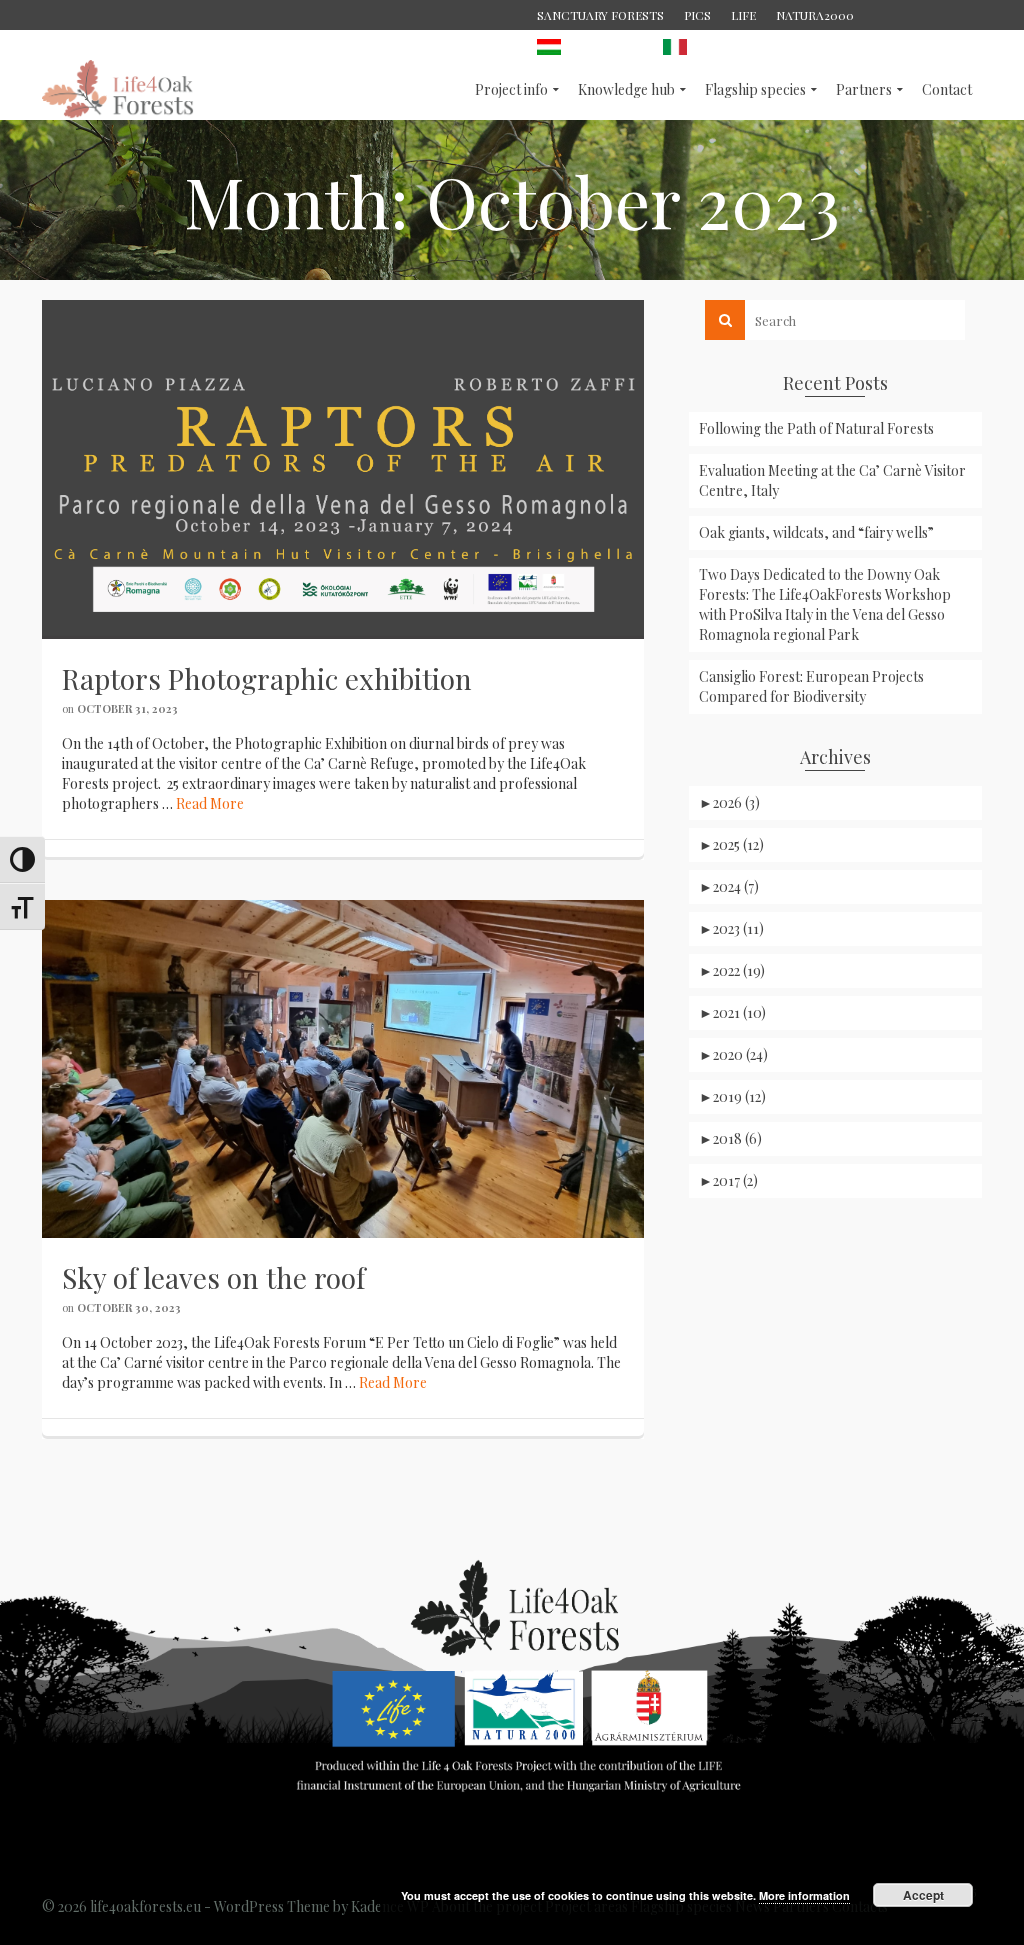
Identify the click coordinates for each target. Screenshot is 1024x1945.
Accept (923, 1895)
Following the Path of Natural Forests (816, 428)
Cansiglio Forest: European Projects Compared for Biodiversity (811, 686)
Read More (210, 803)
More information (804, 1895)
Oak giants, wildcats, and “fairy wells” (816, 532)
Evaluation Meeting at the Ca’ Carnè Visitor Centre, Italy (832, 480)
